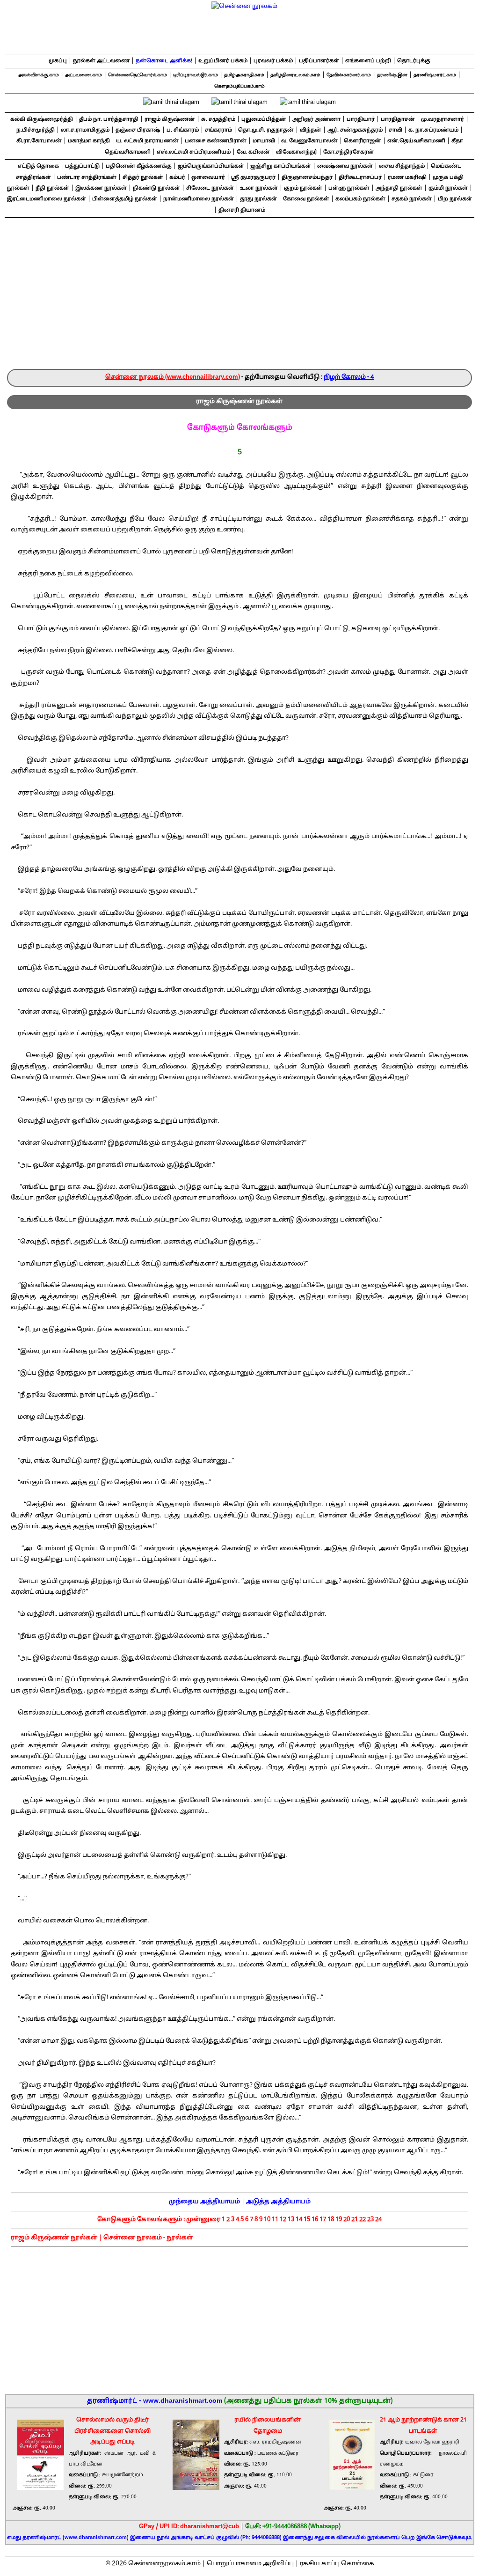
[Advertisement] (239, 299)
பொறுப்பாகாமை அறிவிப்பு (250, 2564)
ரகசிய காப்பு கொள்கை (337, 2564)
